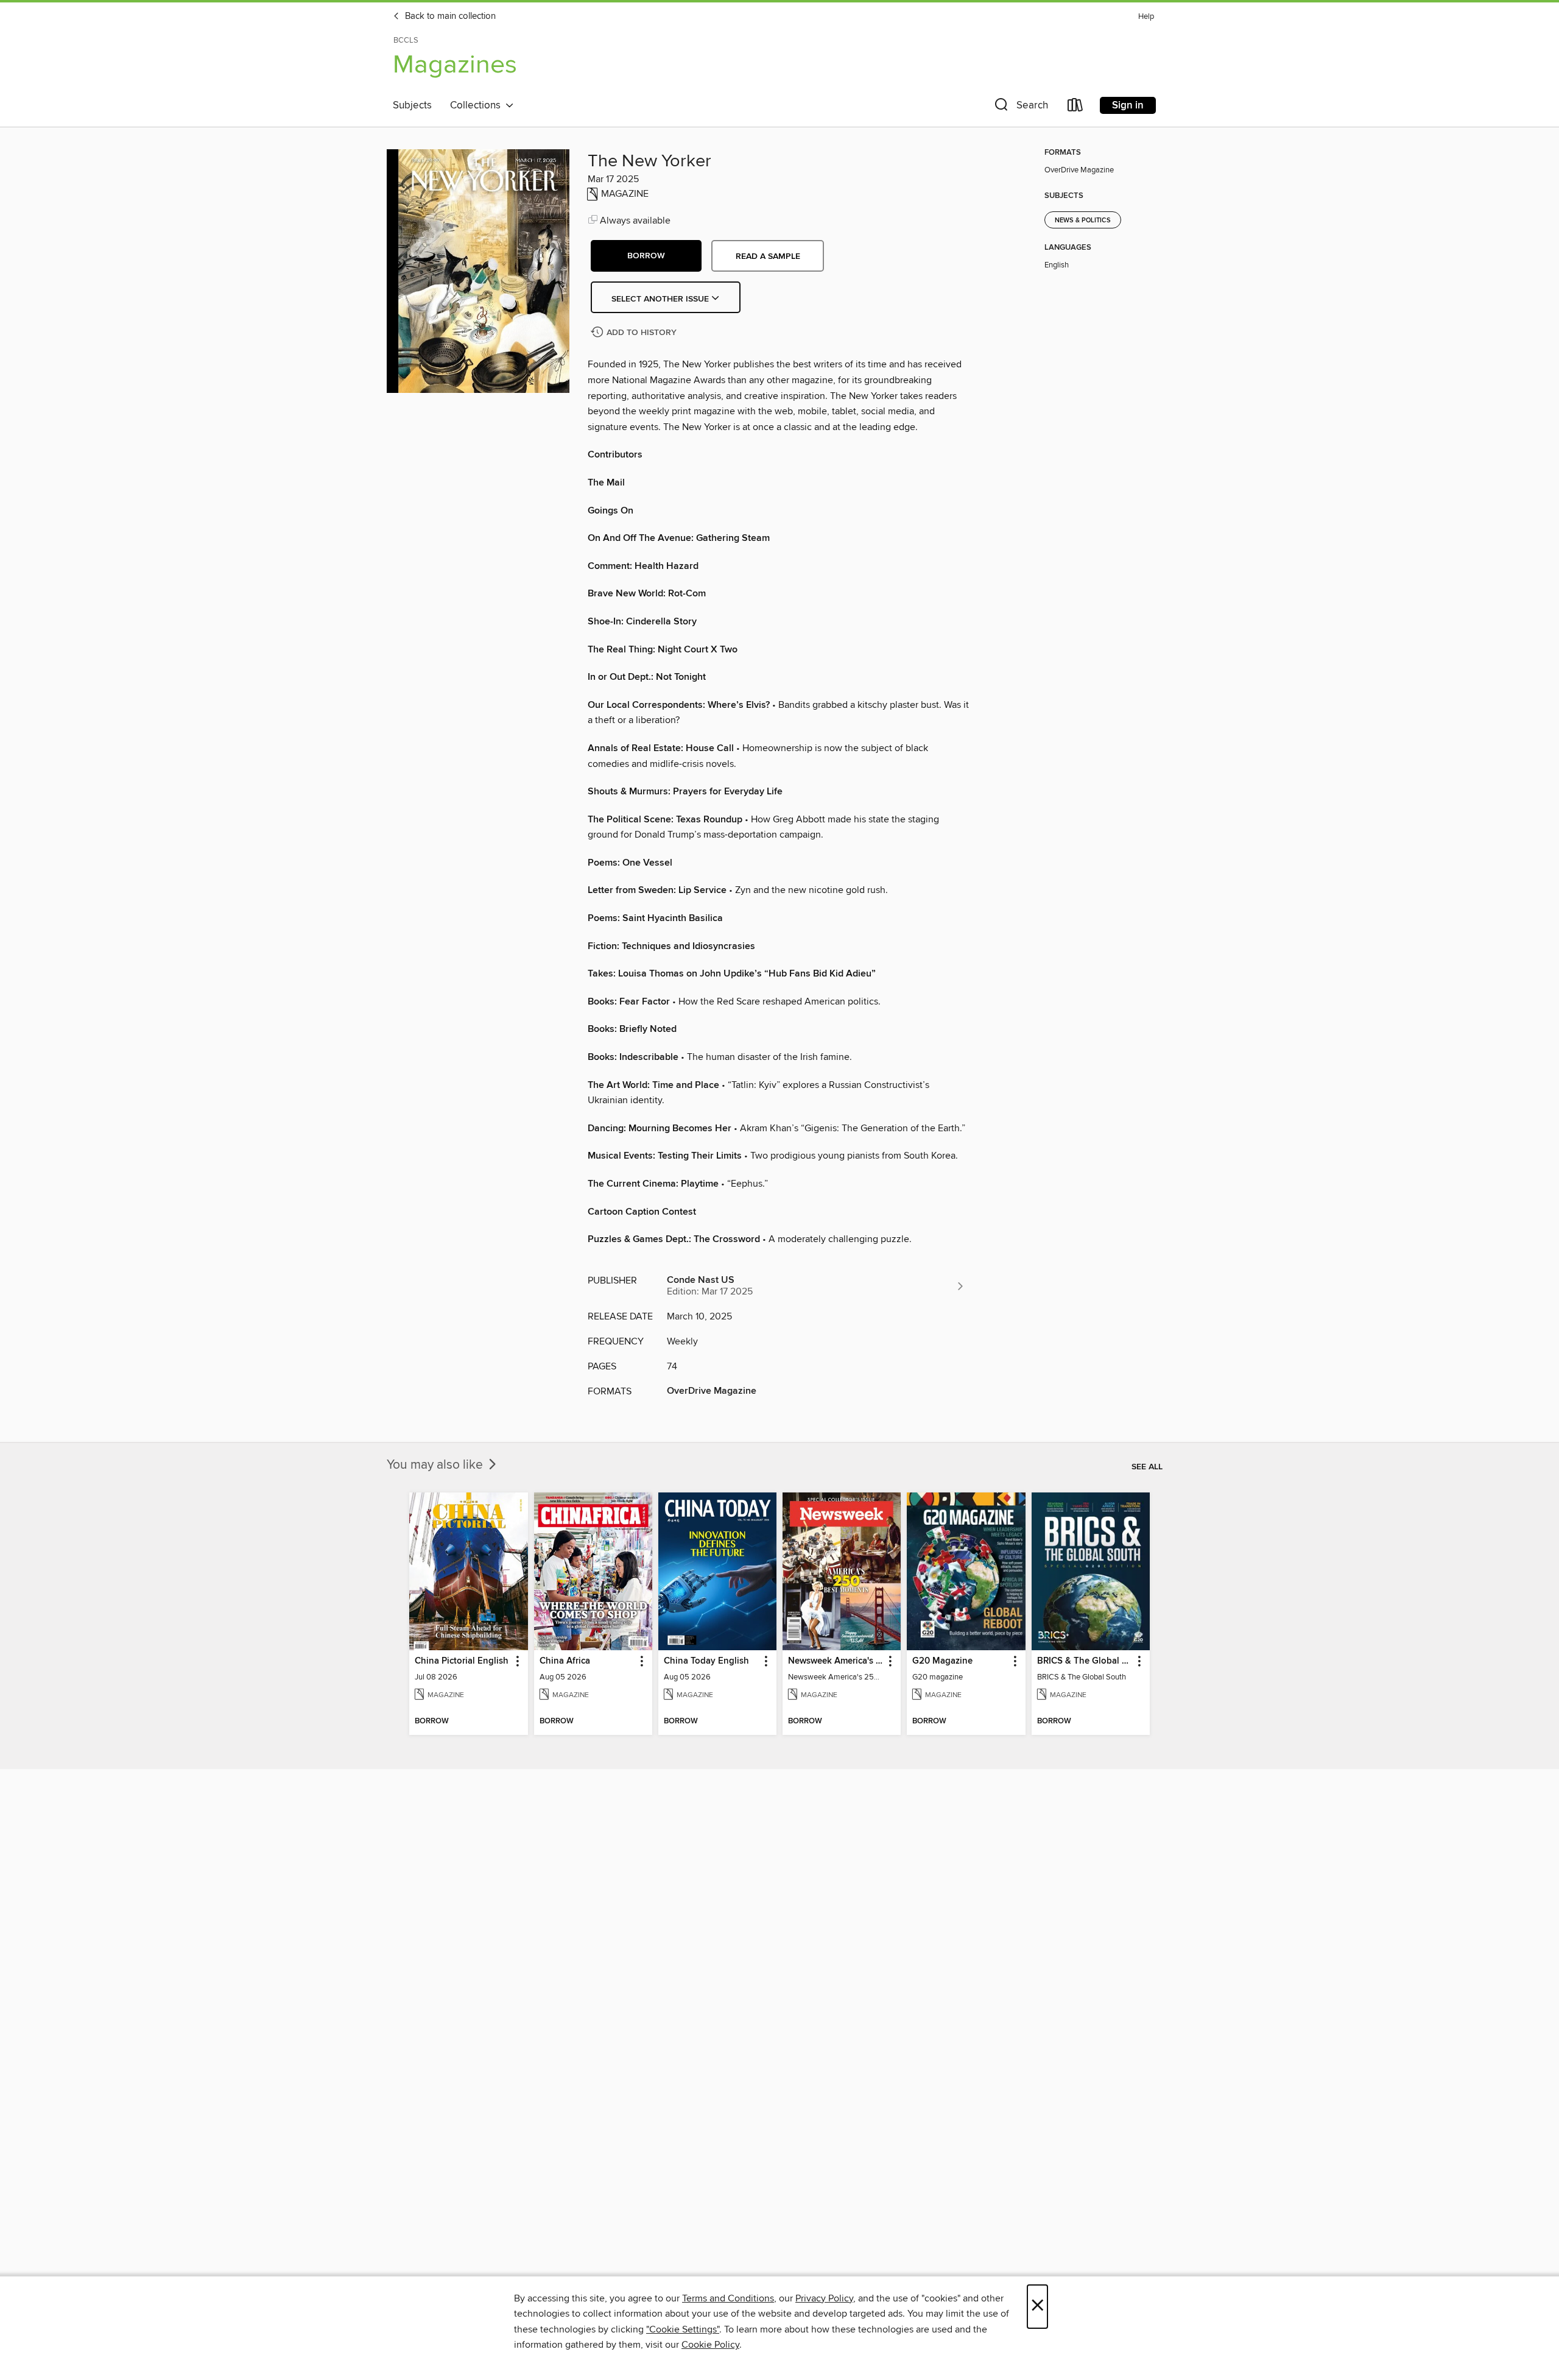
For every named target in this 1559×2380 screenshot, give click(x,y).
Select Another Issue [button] (661, 299)
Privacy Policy (824, 2298)
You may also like (436, 1465)
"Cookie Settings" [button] (683, 2329)
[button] (1020, 108)
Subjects (412, 105)
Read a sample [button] (768, 256)
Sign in (1128, 105)
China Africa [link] (565, 1661)
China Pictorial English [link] (462, 1661)
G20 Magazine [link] (942, 1661)
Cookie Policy (710, 2345)
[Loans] (1075, 108)
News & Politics (1083, 221)
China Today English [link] (706, 1661)
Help (1146, 17)
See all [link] (1147, 1467)
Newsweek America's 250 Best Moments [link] (836, 1661)
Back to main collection (449, 16)
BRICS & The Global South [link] (1085, 1661)
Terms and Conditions (728, 2298)
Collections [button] (478, 105)
